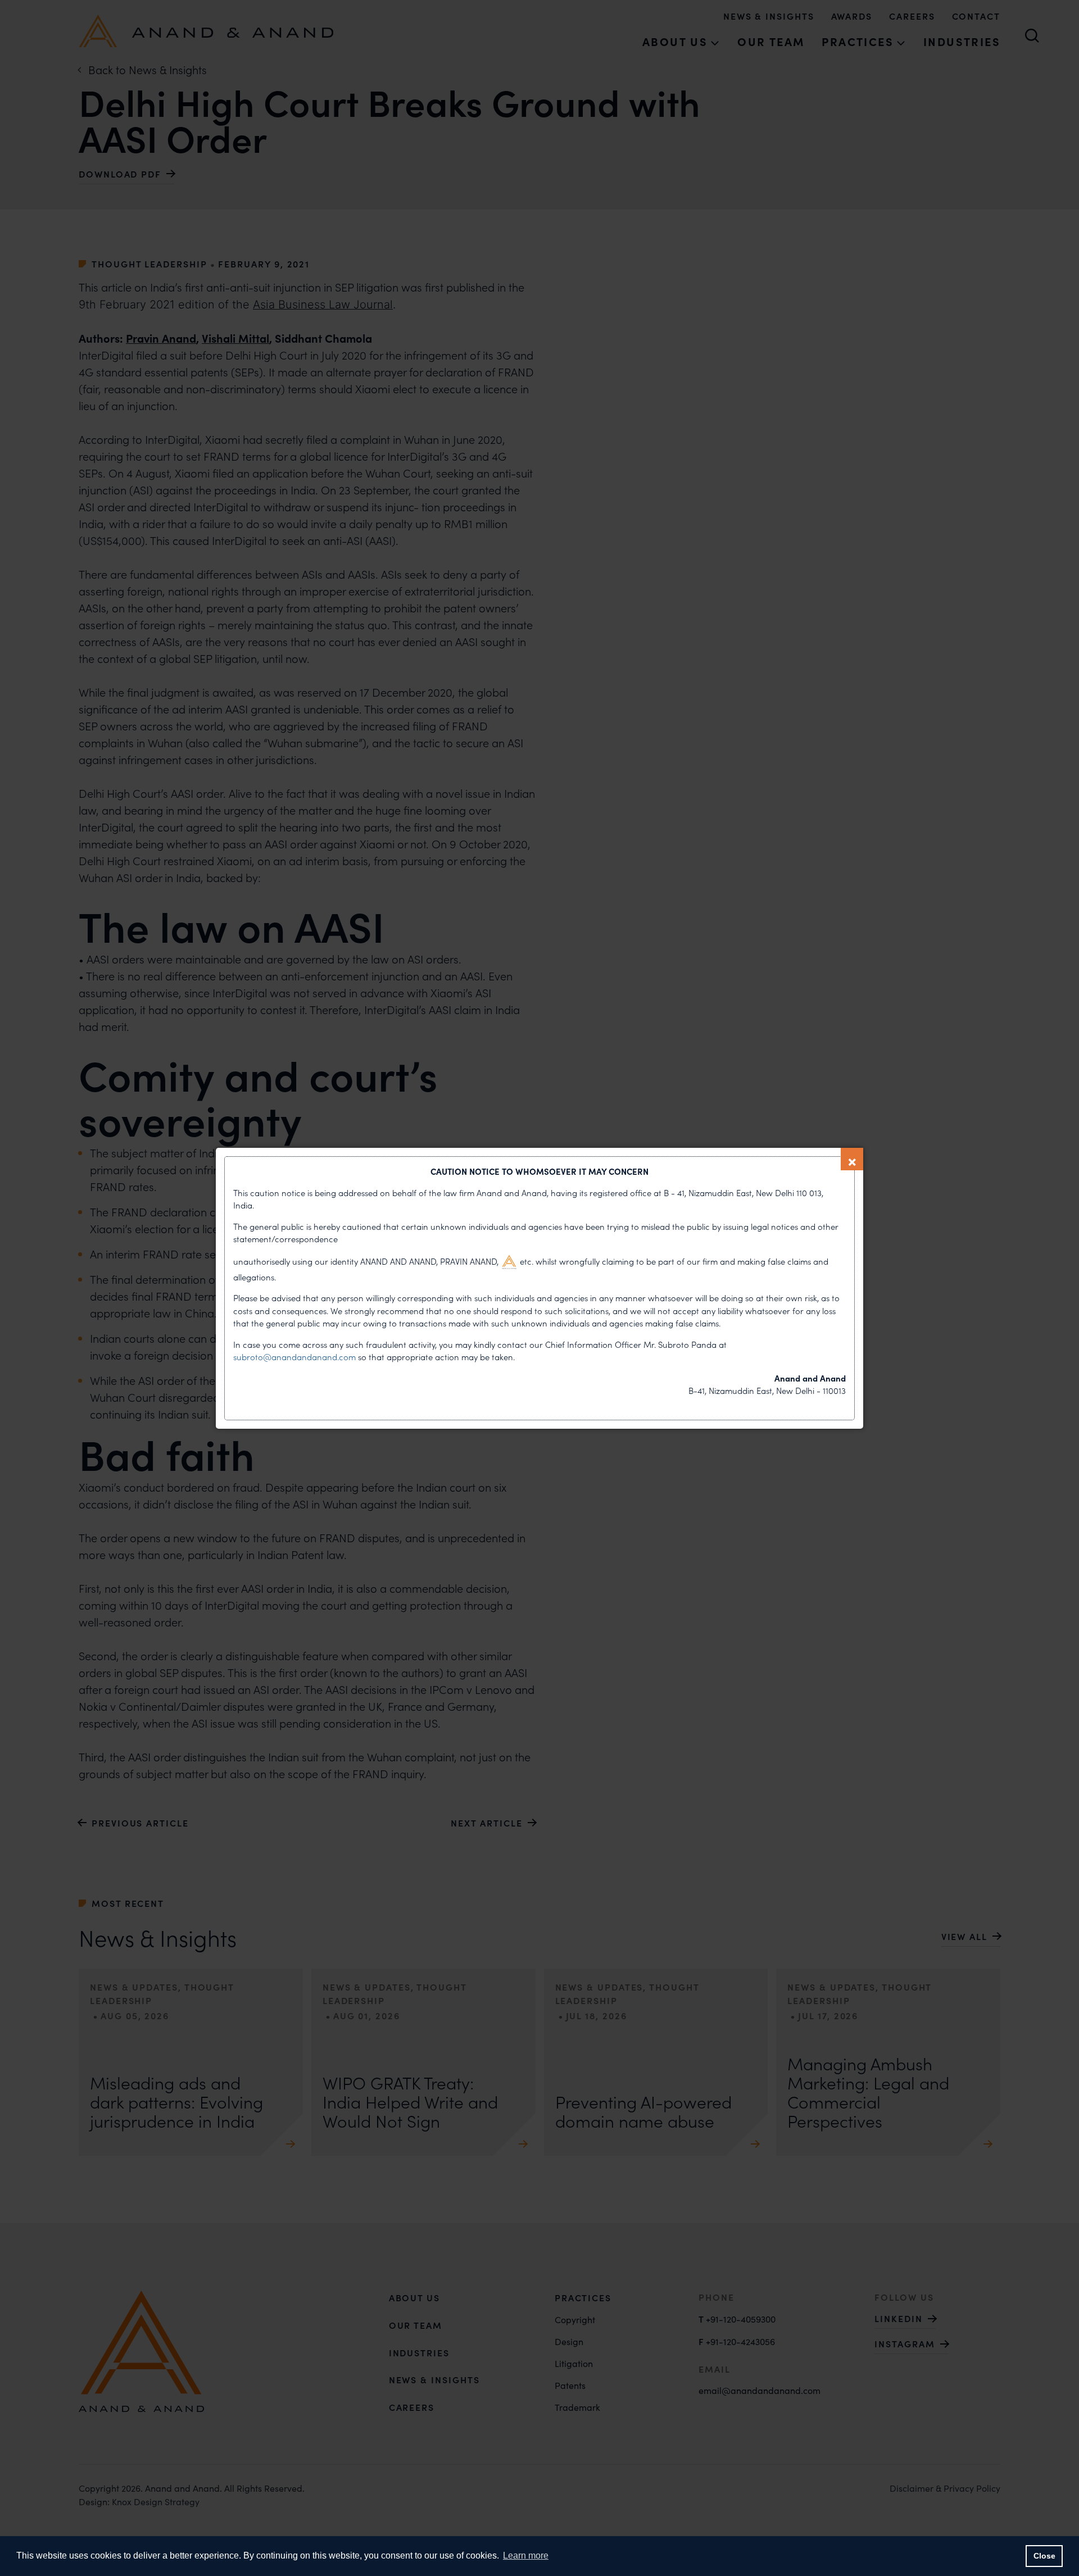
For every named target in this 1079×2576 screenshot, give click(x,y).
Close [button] (1044, 2556)
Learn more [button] (526, 2555)
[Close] (852, 1159)
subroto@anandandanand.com (296, 1357)
